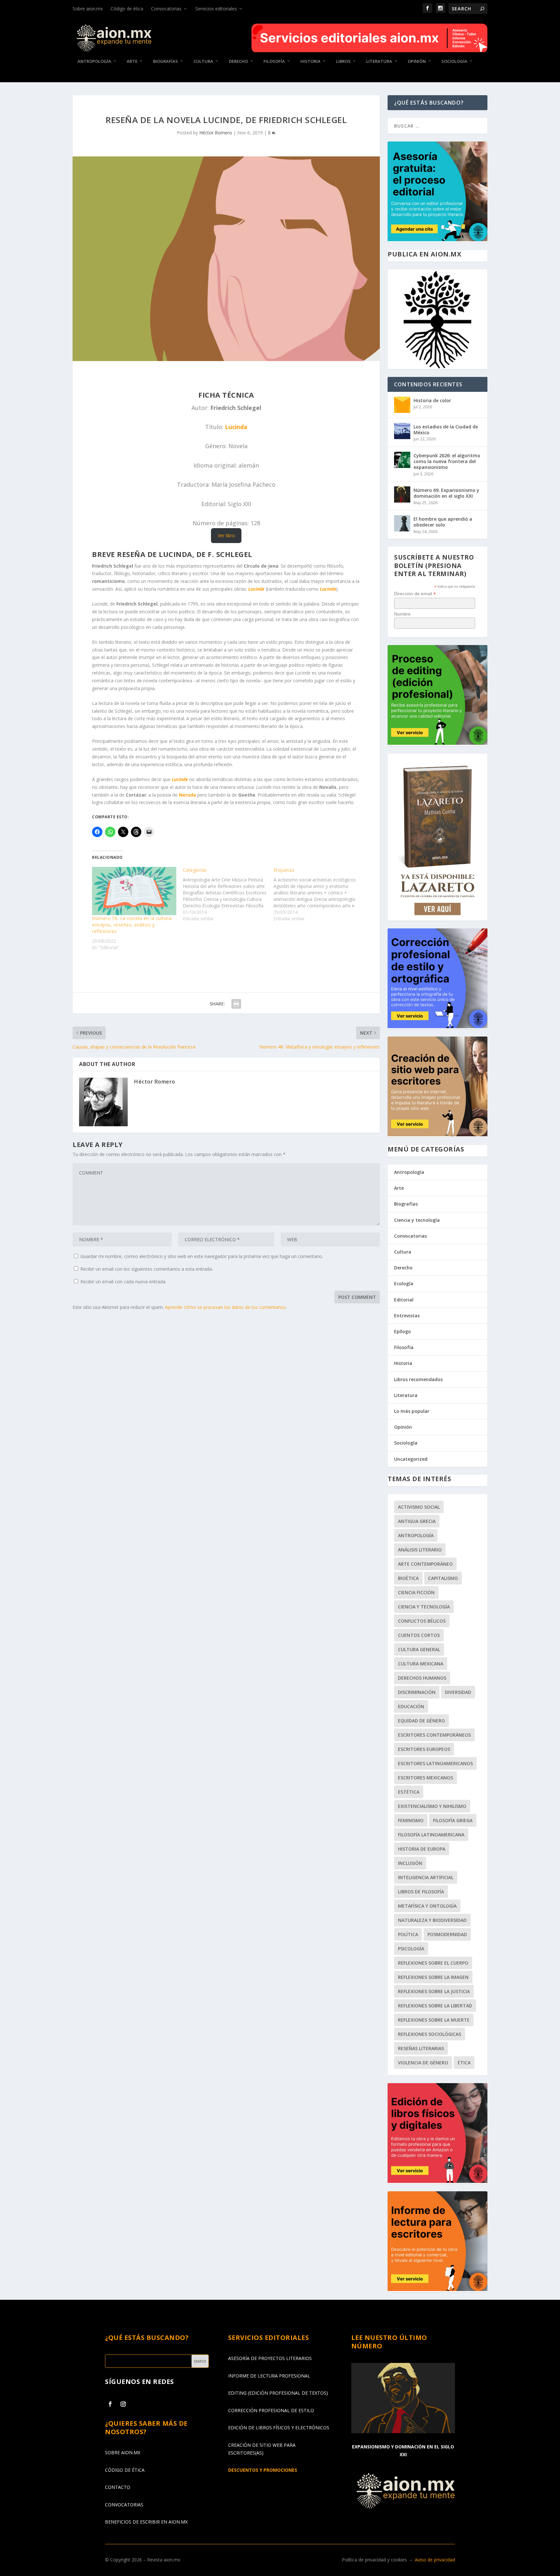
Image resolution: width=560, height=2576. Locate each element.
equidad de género (421, 1721)
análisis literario (420, 1550)
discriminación (417, 1692)
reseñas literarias (421, 2048)
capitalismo (443, 1578)
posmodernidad (447, 1934)
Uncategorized (411, 1459)
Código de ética (127, 9)
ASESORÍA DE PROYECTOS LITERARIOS (270, 2358)
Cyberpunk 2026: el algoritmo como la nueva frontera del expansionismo (447, 461)
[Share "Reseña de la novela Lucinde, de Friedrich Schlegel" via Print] (236, 1004)
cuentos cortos (419, 1635)
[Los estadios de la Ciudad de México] (402, 431)
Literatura (379, 61)
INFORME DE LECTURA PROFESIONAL (269, 2376)
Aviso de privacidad (435, 2560)
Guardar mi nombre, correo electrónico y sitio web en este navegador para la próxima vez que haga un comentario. (202, 1256)
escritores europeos (424, 1749)
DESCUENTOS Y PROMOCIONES (263, 2470)
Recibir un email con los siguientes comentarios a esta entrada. (147, 1269)
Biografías (165, 61)
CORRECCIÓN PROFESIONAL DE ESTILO (271, 2410)
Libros (343, 61)
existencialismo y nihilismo (432, 1806)
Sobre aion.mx (88, 9)
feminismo (411, 1820)
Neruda (187, 795)
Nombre (402, 614)
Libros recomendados (418, 1379)
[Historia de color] (402, 405)
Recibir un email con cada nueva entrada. (123, 1282)
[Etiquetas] (319, 894)
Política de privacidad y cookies (374, 2560)
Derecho (238, 61)
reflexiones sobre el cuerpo (433, 1963)
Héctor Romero (216, 133)
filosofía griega (453, 1820)
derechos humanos (422, 1678)
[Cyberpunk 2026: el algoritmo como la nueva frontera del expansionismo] (402, 460)
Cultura (203, 61)
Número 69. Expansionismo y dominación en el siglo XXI (446, 493)
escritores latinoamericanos (435, 1763)
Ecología (404, 1283)
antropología (416, 1535)
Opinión (417, 61)
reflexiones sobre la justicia (434, 1991)
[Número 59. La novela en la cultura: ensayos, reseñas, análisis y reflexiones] (134, 891)
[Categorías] (228, 894)
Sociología (454, 61)
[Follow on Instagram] (123, 2404)
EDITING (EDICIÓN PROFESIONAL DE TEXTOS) (278, 2393)
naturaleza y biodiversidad (432, 1920)
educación (411, 1706)
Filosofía (274, 61)
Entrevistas (407, 1316)
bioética (408, 1578)
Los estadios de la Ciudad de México (446, 430)
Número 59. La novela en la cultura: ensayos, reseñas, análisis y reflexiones (132, 925)
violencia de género (423, 2063)
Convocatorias (166, 9)
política (408, 1934)
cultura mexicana (421, 1664)
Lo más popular (412, 1411)
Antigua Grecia (417, 1521)
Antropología (94, 61)
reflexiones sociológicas (430, 2034)
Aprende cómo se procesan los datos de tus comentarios (225, 1307)
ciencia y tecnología (424, 1607)
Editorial (404, 1300)
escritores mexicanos (426, 1778)
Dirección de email (415, 594)
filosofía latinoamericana (431, 1835)
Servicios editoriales (216, 9)
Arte (132, 61)
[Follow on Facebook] (110, 2404)
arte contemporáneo (425, 1564)
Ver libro (226, 535)
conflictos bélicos (422, 1621)
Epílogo (402, 1331)
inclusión (410, 1863)
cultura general (419, 1649)
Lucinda (236, 427)
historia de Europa (422, 1849)
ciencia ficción (416, 1592)
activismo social (419, 1507)
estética (409, 1792)
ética (464, 2063)
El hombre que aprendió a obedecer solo (443, 522)
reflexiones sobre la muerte (434, 2020)
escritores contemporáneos (434, 1735)
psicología (411, 1949)
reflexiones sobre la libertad (435, 2006)
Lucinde (256, 589)
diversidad (458, 1692)
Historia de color (432, 400)
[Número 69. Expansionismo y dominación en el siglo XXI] (402, 494)
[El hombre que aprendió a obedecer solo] (402, 523)
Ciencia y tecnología (417, 1220)
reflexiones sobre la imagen (433, 1977)
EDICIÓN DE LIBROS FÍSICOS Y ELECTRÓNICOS (279, 2428)
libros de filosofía (421, 1892)
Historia (310, 61)
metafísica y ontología (427, 1906)
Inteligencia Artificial (426, 1877)
